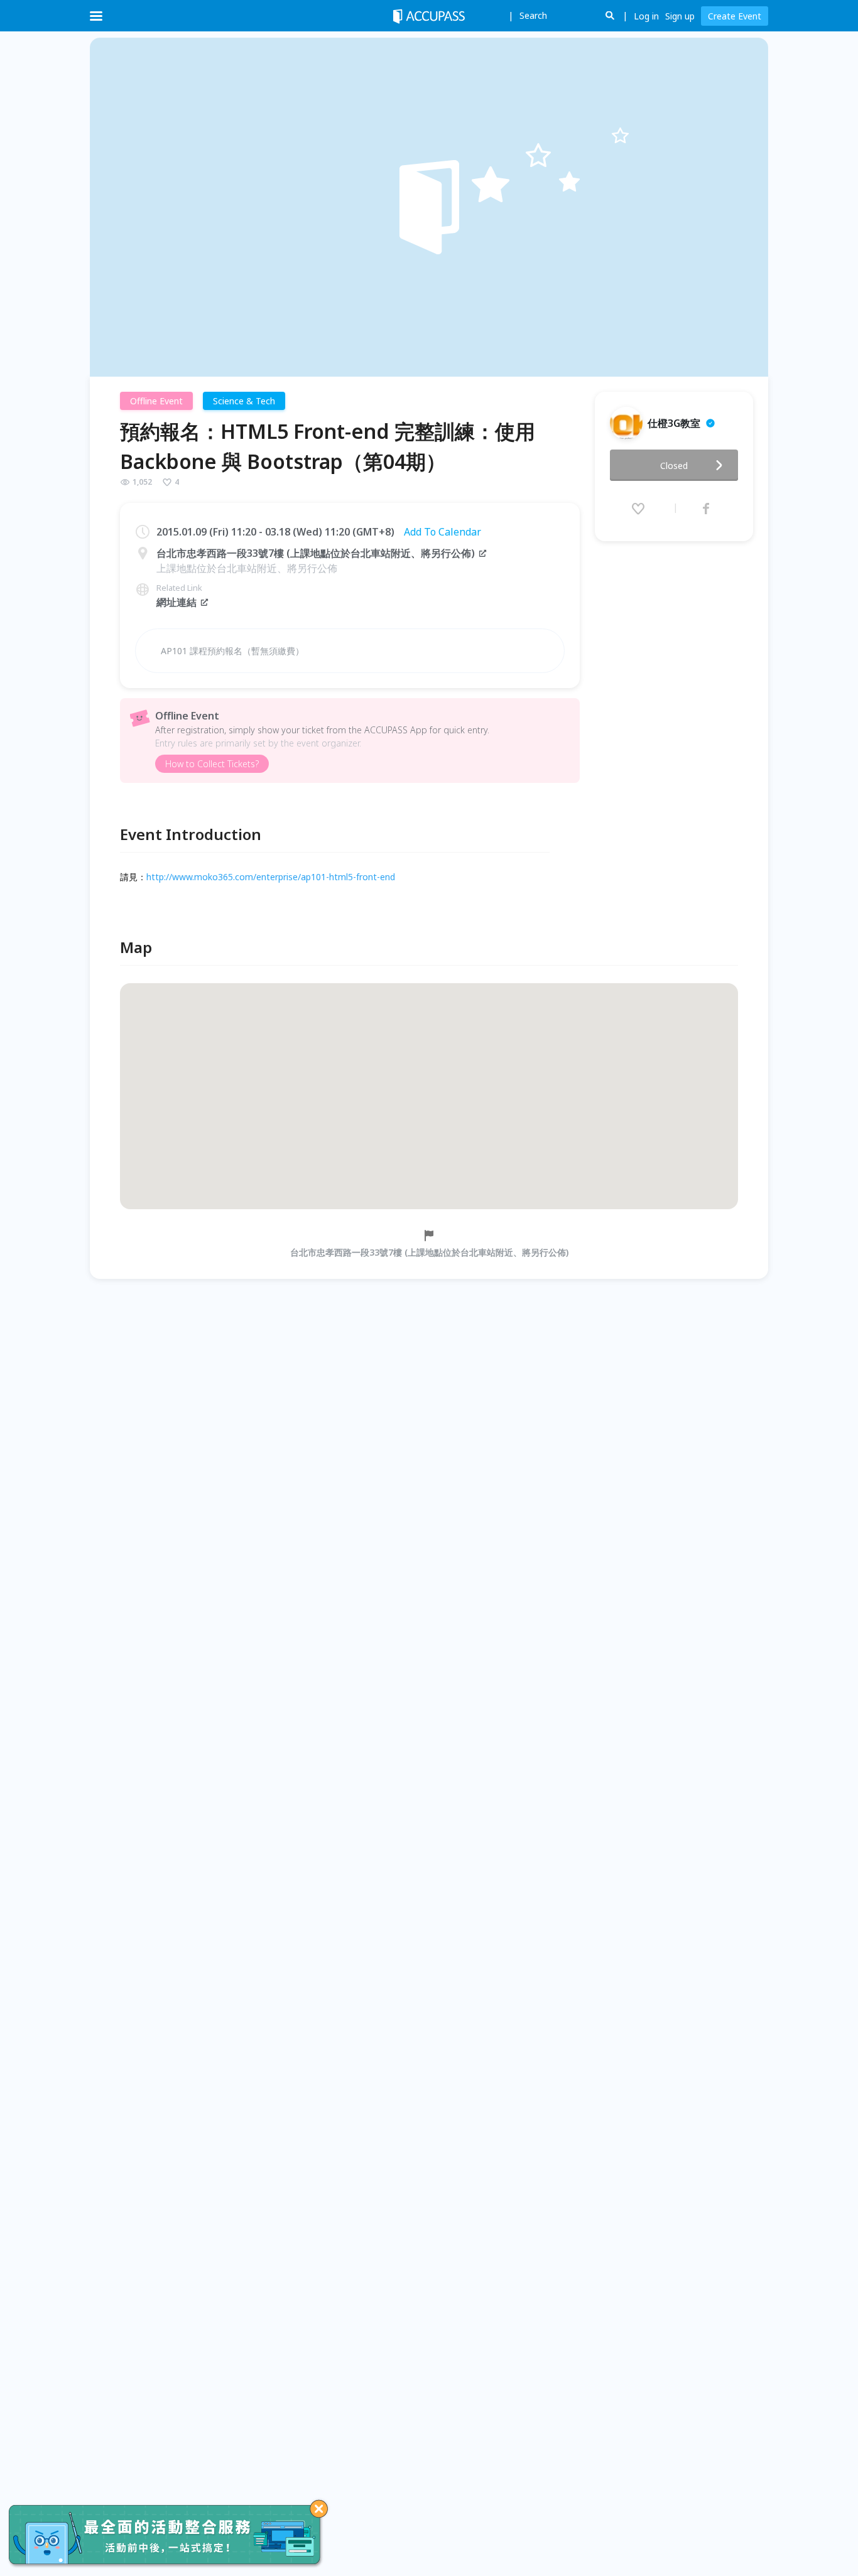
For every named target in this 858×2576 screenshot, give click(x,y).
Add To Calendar (443, 532)
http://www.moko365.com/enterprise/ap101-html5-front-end (271, 877)
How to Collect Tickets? (212, 764)
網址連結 (176, 602)
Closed (674, 466)
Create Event (735, 16)
